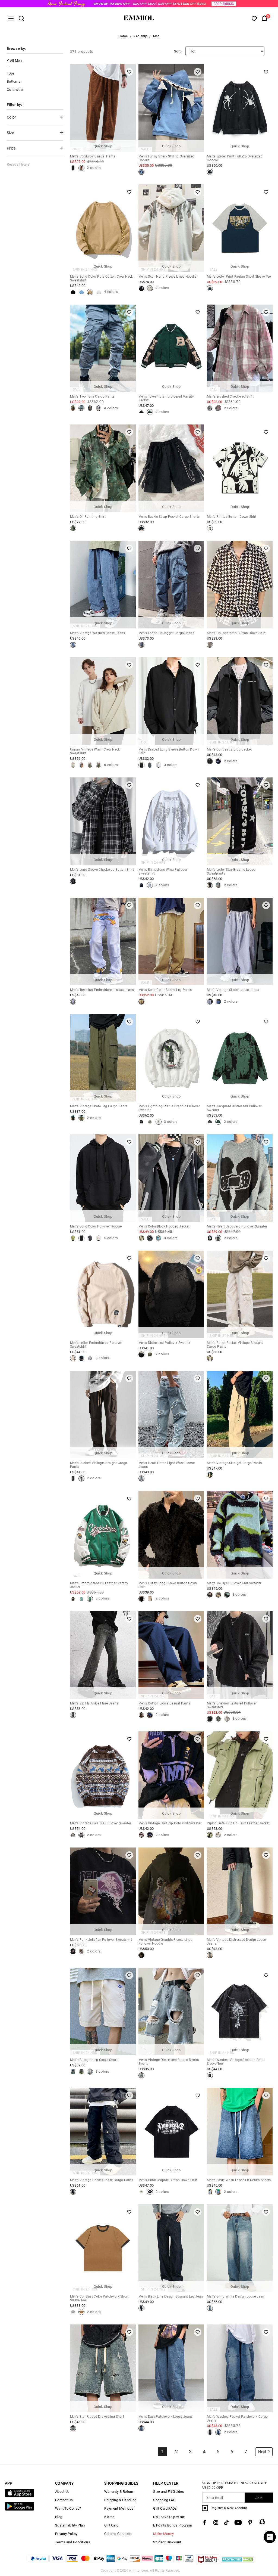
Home (123, 36)
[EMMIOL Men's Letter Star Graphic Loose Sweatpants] (210, 885)
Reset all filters (18, 164)
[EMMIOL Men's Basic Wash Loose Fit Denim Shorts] (210, 2192)
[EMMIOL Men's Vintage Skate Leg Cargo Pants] (73, 1118)
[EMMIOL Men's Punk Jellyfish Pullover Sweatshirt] (73, 1951)
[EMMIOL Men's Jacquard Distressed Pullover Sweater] (210, 1122)
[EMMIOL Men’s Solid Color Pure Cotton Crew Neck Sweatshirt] (73, 292)
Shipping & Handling (120, 2500)
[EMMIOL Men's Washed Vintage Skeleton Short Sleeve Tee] (210, 2075)
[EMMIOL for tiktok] (226, 2522)
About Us (62, 2492)
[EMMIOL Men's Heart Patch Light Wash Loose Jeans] (141, 1478)
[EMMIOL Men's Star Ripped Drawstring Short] (73, 2428)
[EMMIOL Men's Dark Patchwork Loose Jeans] (141, 2428)
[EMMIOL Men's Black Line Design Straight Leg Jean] (141, 2308)
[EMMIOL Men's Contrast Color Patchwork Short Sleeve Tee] (73, 2312)
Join (259, 2498)
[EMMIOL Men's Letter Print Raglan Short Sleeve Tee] (210, 288)
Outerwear (15, 90)
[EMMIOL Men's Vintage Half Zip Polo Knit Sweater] (141, 1835)
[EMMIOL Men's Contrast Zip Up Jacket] (210, 761)
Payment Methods (119, 2508)
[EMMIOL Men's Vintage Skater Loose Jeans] (210, 1002)
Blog (59, 2517)
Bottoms (14, 81)
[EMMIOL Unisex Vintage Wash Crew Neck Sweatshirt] (73, 765)
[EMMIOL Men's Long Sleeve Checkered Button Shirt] (73, 881)
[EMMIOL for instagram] (216, 2522)
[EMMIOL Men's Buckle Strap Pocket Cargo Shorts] (141, 528)
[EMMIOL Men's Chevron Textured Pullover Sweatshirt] (210, 1719)
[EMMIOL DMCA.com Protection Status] (238, 2563)
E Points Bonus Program (173, 2525)
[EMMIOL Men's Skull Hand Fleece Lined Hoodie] (141, 288)
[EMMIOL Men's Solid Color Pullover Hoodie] (73, 1238)
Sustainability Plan (70, 2525)
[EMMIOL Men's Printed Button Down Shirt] (210, 528)
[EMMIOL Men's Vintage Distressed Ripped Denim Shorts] (141, 2075)
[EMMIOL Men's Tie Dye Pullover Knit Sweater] (210, 1595)
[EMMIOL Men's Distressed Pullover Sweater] (141, 1354)
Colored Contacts (118, 2534)
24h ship (140, 36)
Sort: (178, 51)
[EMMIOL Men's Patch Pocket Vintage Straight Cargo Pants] (210, 1358)
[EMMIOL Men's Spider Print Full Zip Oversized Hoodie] (210, 172)
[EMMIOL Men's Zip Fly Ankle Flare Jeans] (73, 1715)
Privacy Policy (66, 2534)
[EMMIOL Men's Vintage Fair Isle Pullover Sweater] (73, 1835)
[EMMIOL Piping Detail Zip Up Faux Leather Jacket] (210, 1835)
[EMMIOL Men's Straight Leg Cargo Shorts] (73, 2072)
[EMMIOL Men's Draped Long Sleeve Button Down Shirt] (141, 765)
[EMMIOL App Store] (20, 2496)
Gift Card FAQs (165, 2508)
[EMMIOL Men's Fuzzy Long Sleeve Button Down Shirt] (141, 1599)
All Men (16, 61)
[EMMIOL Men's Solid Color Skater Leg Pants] (141, 1002)
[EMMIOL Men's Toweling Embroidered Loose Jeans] (73, 1002)
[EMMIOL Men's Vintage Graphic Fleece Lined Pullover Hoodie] (141, 1955)
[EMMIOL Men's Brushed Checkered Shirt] (210, 408)
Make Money (163, 2534)
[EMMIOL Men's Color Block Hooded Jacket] (141, 1238)
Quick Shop (103, 146)
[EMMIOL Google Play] (20, 2510)
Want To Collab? (68, 2508)
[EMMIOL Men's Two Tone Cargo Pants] (73, 408)
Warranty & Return (119, 2492)
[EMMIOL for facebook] (205, 2522)
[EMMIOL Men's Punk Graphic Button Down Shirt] (141, 2192)
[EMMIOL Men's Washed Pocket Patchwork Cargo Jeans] (210, 2432)
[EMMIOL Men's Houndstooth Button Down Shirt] (210, 645)
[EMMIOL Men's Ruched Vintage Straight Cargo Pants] (73, 1478)
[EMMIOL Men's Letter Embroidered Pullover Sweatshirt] (73, 1358)
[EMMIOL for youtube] (238, 2522)
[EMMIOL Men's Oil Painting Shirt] (73, 528)
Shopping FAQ (164, 2500)
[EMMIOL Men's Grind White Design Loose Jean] (210, 2308)
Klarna (109, 2517)
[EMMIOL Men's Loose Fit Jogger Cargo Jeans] (141, 645)
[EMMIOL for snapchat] (262, 2522)
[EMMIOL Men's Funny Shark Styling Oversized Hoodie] (141, 172)
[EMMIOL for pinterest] (250, 2522)
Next (262, 2452)
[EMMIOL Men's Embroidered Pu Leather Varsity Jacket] (73, 1599)
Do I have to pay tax (169, 2517)
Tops (11, 73)
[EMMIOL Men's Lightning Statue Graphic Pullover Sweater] (141, 1122)
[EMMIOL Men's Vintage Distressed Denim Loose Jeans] (210, 1955)
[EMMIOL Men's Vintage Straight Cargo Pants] (210, 1475)
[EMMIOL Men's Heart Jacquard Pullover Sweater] (210, 1238)
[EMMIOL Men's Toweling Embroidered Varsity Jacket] (141, 412)
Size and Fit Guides (169, 2492)
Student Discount (167, 2542)
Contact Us (64, 2500)
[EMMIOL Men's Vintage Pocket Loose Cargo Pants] (73, 2192)
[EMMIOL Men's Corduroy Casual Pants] (73, 168)
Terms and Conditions (73, 2542)
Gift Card (111, 2525)
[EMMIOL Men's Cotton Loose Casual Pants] (141, 1715)
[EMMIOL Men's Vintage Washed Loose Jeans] (73, 645)
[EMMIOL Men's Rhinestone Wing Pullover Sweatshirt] (141, 885)
